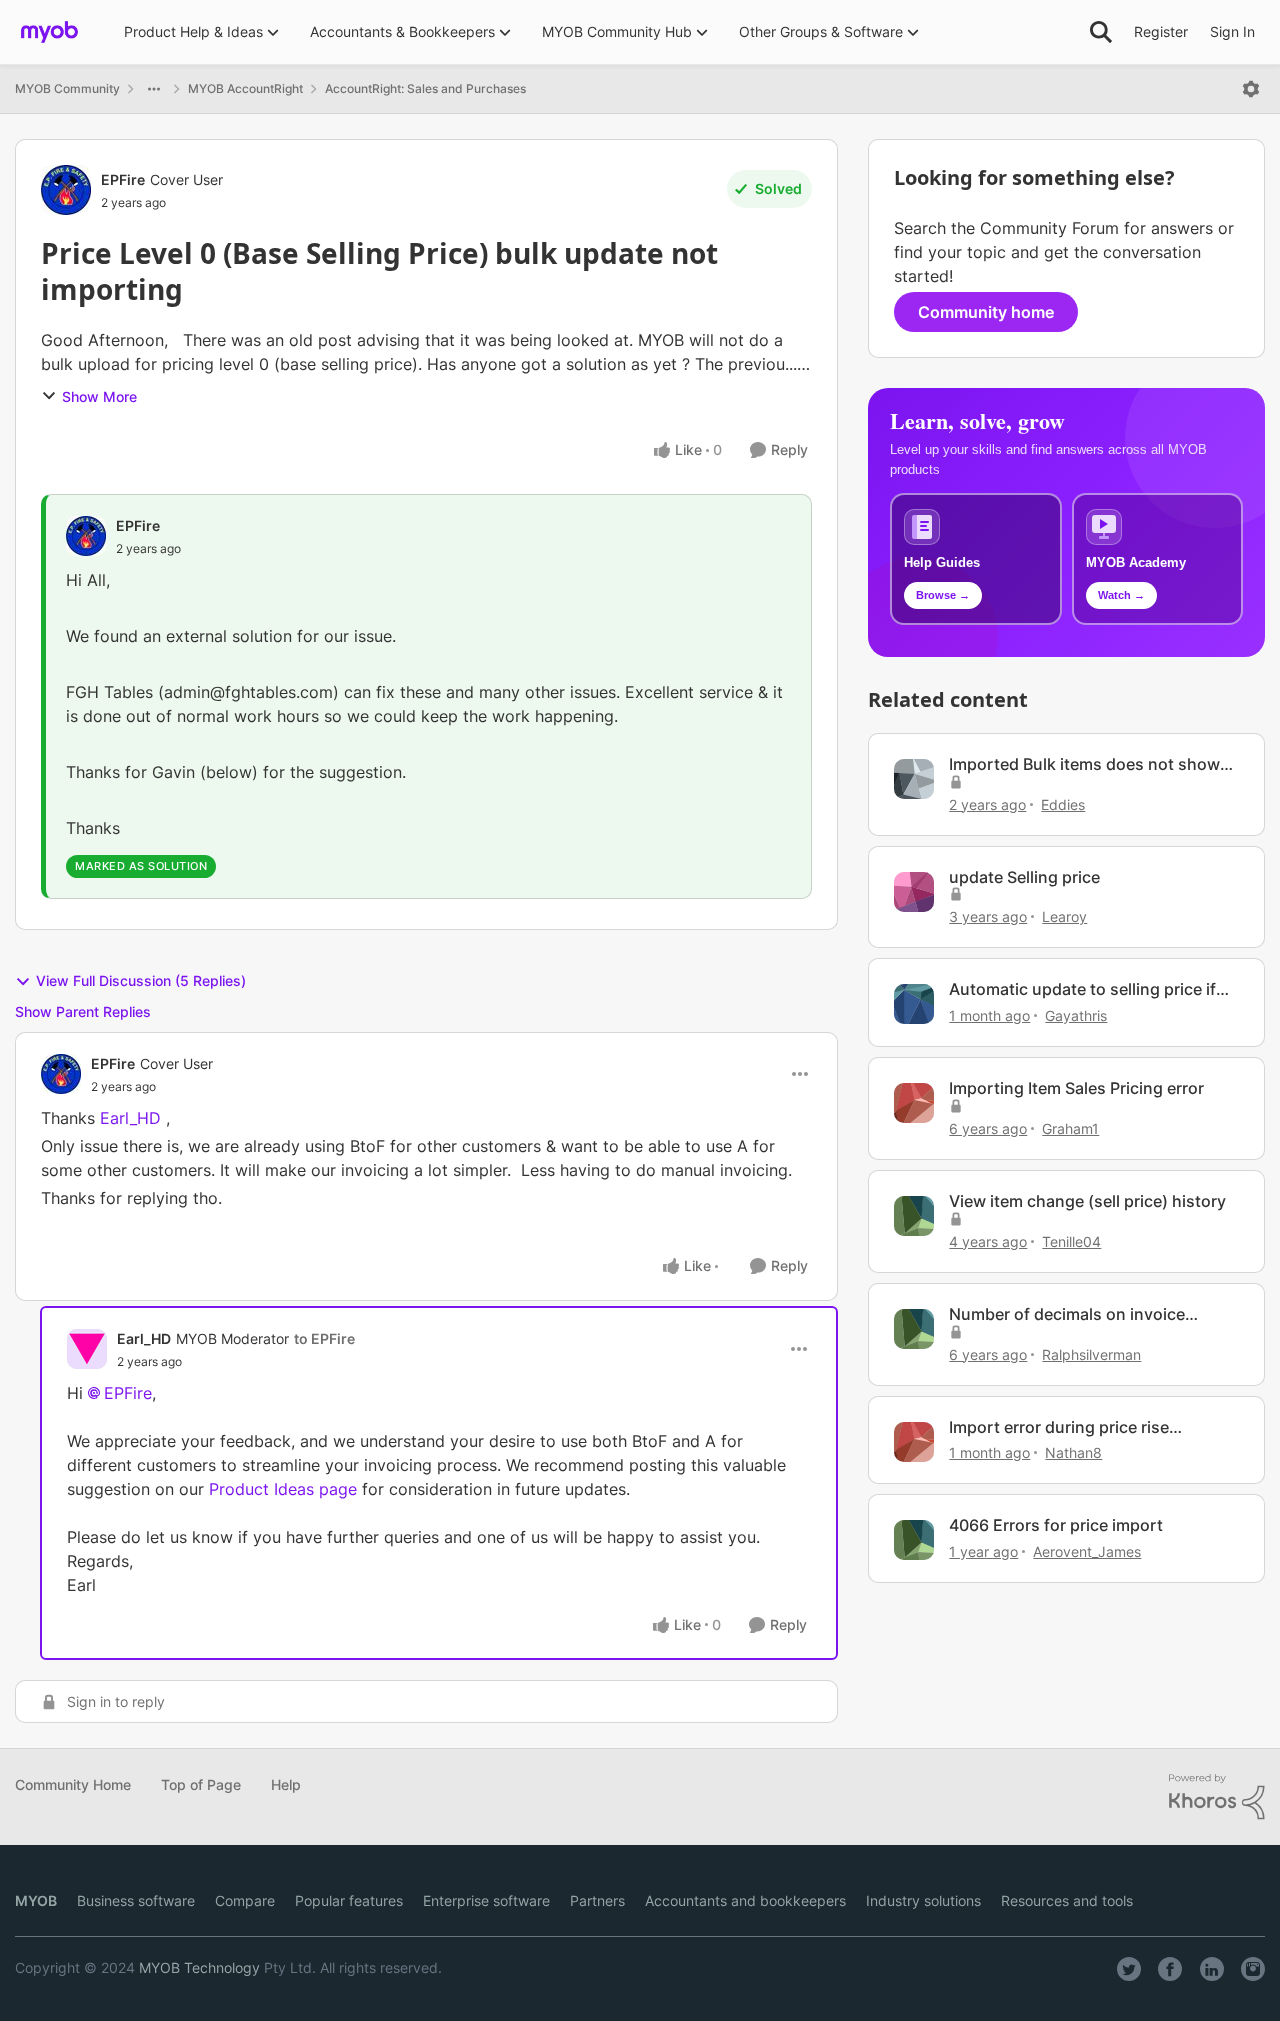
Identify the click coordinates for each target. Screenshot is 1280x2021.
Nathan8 (1073, 1452)
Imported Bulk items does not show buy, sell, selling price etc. (1084, 764)
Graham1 (1070, 1128)
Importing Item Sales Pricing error (1076, 1088)
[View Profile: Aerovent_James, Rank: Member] (914, 1540)
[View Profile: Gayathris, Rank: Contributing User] (914, 1004)
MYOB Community (67, 88)
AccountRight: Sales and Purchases (425, 88)
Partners (597, 1900)
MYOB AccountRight (245, 88)
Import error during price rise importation (1059, 1427)
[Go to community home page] (49, 32)
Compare (245, 1900)
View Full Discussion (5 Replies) (141, 980)
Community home (986, 312)
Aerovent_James (1087, 1551)
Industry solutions (923, 1900)
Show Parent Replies (83, 1011)
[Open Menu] (1251, 89)
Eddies (1063, 804)
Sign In (1232, 31)
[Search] (1101, 32)
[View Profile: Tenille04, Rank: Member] (914, 1216)
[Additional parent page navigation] (154, 89)
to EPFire (324, 1338)
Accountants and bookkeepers (745, 1900)
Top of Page (201, 1784)
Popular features (349, 1900)
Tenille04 (1071, 1241)
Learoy (1064, 916)
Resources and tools (1067, 1900)
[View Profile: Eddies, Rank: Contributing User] (914, 779)
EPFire (123, 179)
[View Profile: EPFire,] (86, 536)
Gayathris (1076, 1015)
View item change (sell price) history (1087, 1201)
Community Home (73, 1784)
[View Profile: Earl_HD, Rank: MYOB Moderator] (87, 1349)
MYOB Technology (199, 1967)
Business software (136, 1900)
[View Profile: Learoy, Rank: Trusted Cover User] (914, 892)
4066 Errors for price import (1056, 1525)
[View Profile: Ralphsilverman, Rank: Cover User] (914, 1329)
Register (1161, 31)
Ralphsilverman (1091, 1354)
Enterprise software (486, 1900)
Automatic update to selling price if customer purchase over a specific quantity (1082, 989)
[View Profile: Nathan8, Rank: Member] (914, 1442)
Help (286, 1784)
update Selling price (1024, 877)
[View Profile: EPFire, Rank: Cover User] (66, 190)
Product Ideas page (285, 1489)
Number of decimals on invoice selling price (1067, 1314)
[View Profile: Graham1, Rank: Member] (914, 1103)
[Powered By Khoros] (1217, 1797)
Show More (99, 396)
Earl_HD (144, 1338)
